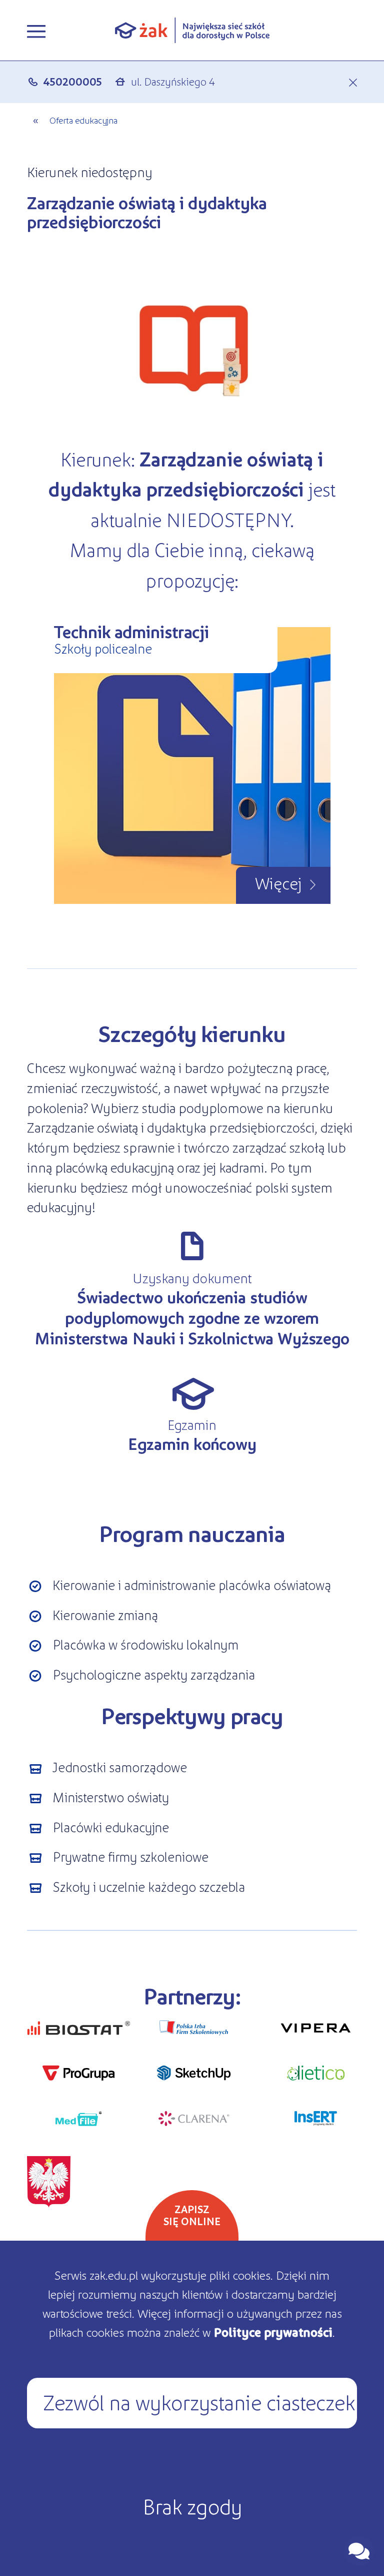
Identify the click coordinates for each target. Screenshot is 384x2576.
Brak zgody (192, 2505)
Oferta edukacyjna (83, 120)
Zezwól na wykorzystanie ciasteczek (199, 2401)
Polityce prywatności (273, 2332)
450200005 (72, 81)
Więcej (278, 882)
